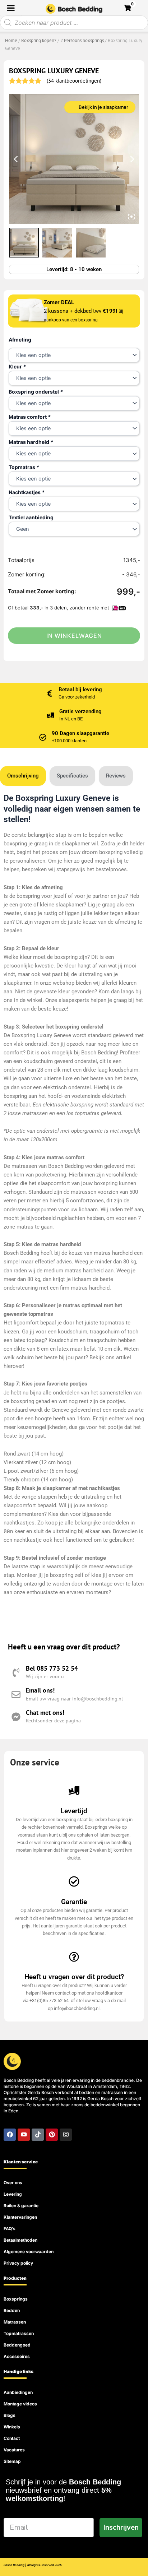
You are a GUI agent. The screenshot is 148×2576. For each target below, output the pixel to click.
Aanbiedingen (18, 2392)
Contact (12, 2438)
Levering (13, 2194)
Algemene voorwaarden (29, 2252)
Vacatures (14, 2450)
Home (11, 40)
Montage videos (20, 2404)
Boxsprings (16, 2299)
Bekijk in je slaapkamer (103, 107)
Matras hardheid (31, 442)
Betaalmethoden (20, 2240)
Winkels (12, 2427)
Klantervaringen (20, 2217)
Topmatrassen (19, 2333)
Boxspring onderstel (36, 392)
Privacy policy (18, 2263)
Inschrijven (121, 2527)
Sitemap (12, 2461)
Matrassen (15, 2322)
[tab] (23, 776)
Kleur (17, 366)
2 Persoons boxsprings (82, 40)
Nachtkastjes (27, 492)
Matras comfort (30, 417)
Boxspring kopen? (39, 40)
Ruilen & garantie (21, 2206)
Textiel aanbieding (31, 517)
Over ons (13, 2183)
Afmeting (20, 340)
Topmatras (24, 467)
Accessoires (17, 2356)
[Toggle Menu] (11, 8)
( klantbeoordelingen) (74, 81)
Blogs (10, 2415)
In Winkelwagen (74, 636)
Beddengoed (17, 2345)
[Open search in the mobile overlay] (74, 23)
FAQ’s (10, 2229)
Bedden (12, 2310)
